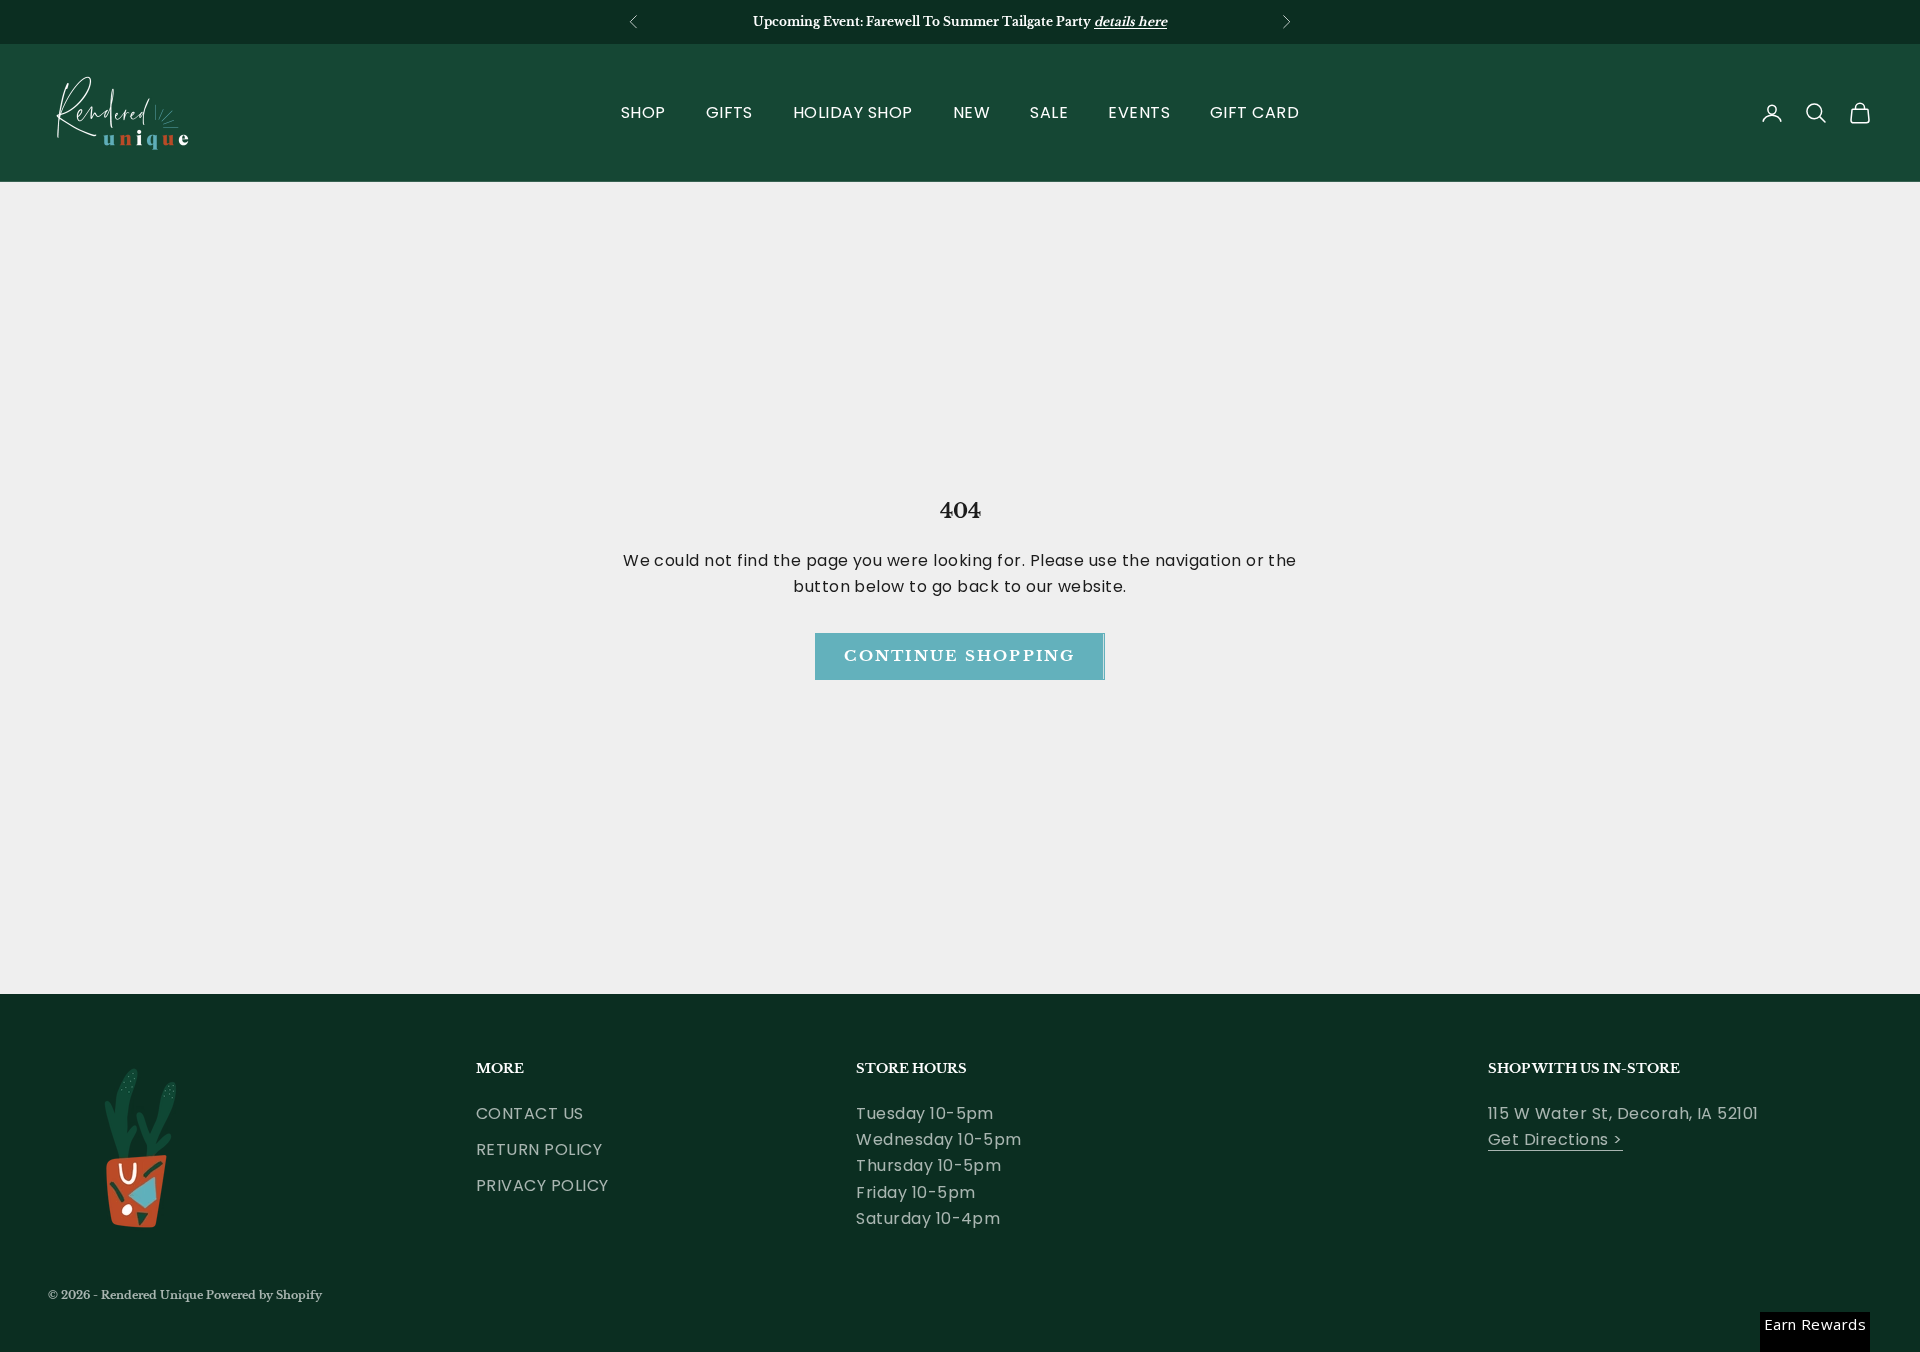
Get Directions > (1555, 1139)
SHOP (643, 112)
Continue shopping (959, 655)
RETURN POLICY (539, 1149)
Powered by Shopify (264, 1295)
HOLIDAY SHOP (853, 112)
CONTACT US (530, 1113)
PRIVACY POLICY (542, 1185)
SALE (1049, 112)
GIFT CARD (1254, 112)
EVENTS (1139, 112)
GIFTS (729, 112)
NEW (971, 112)
